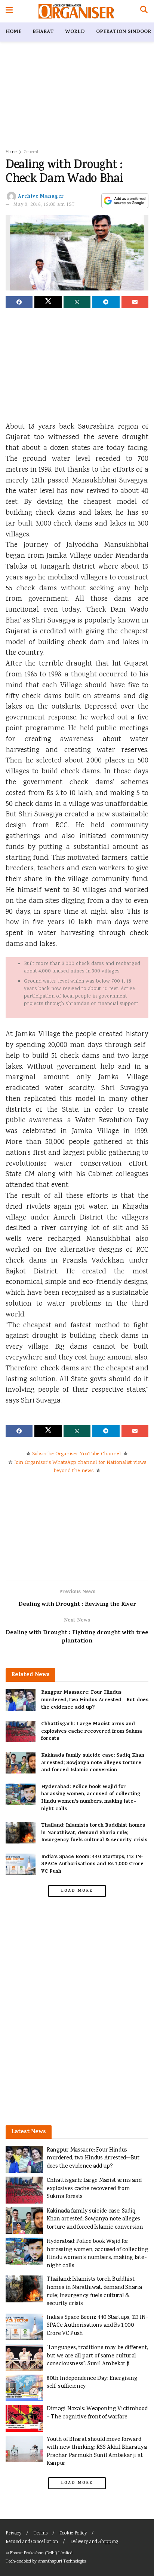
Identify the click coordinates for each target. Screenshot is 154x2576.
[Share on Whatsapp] (77, 302)
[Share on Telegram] (106, 302)
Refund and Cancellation (32, 2542)
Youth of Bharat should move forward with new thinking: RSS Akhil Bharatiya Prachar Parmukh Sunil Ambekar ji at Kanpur (97, 2452)
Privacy (13, 2534)
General (31, 152)
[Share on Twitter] (48, 302)
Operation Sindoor (124, 32)
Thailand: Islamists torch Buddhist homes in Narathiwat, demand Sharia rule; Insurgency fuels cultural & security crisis (94, 1833)
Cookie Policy (73, 2534)
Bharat (43, 32)
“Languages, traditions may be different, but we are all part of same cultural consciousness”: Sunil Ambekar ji (97, 2356)
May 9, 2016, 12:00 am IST (44, 205)
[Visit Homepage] (76, 11)
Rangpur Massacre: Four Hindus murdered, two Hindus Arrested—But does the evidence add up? (95, 1700)
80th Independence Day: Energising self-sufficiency (92, 2383)
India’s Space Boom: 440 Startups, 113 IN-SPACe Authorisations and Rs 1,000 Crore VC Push (92, 1864)
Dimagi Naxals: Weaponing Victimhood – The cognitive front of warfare (97, 2413)
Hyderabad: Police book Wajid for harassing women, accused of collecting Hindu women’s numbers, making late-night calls (91, 1798)
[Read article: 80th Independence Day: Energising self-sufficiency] (24, 2388)
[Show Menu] (9, 11)
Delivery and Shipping (94, 2542)
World (75, 32)
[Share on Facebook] (19, 302)
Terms (41, 2534)
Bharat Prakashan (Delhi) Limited (41, 2553)
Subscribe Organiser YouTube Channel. (77, 1454)
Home (13, 32)
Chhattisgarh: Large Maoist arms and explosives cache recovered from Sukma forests (92, 1732)
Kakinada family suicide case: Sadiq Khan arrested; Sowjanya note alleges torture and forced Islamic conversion (93, 1763)
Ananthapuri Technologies (62, 2562)
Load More (77, 1891)
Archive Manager (41, 197)
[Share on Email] (135, 302)
